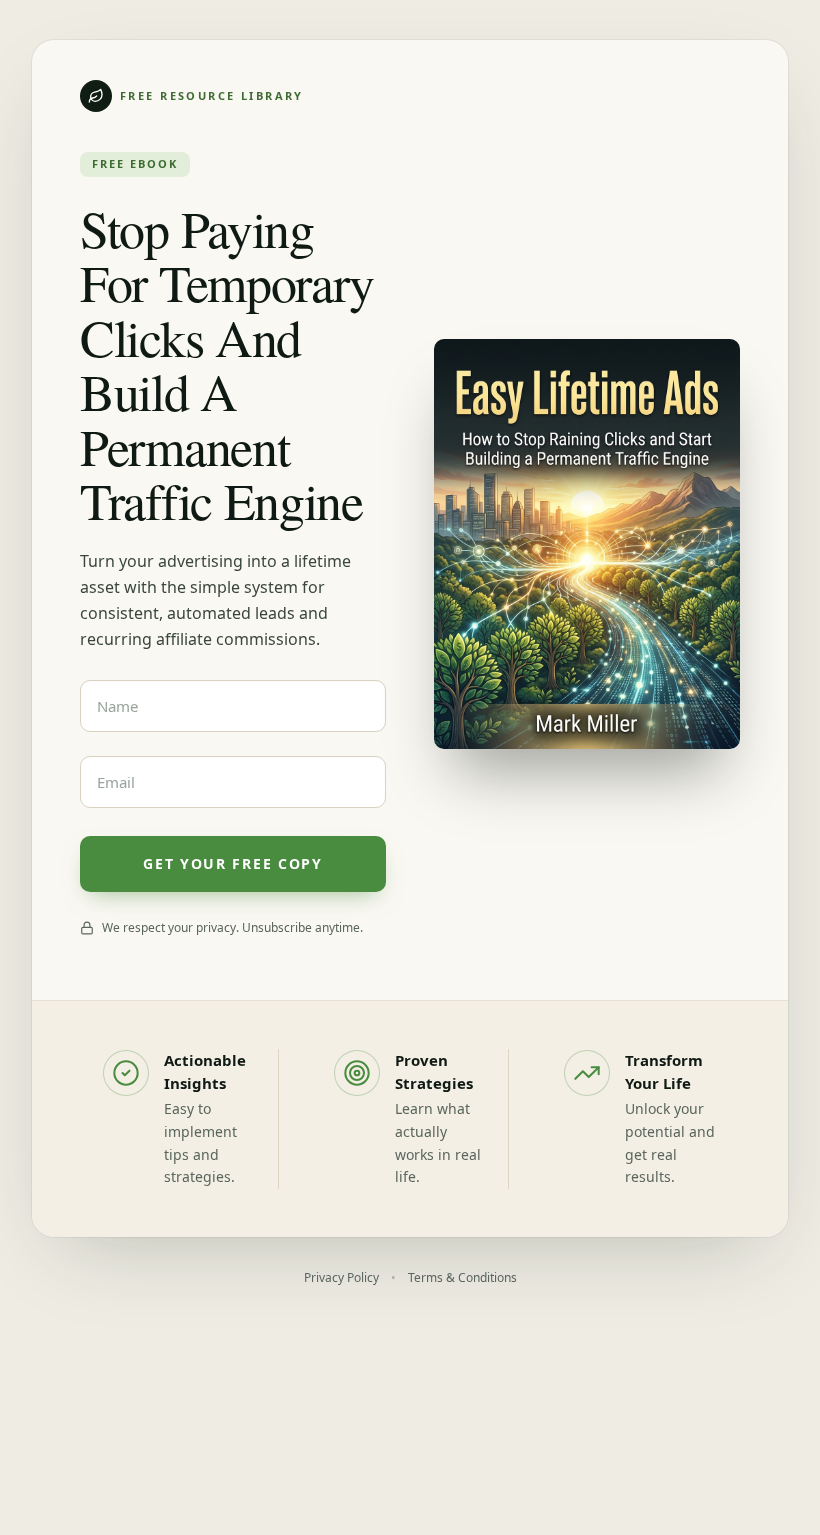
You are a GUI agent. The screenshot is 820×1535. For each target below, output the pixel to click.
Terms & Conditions (462, 1277)
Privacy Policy (341, 1277)
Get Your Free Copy (232, 863)
